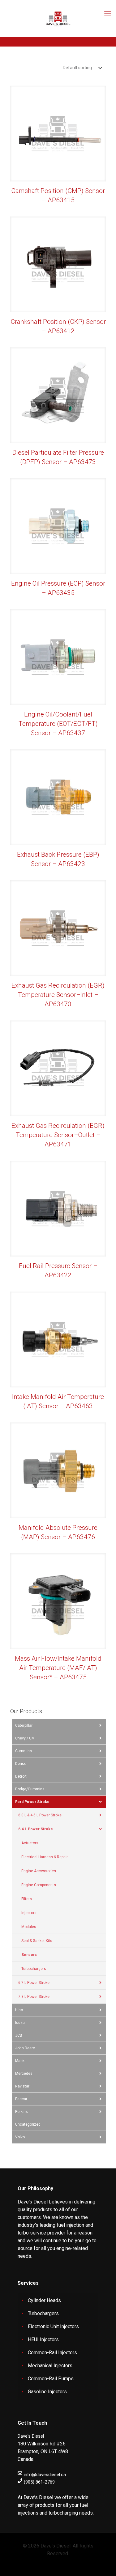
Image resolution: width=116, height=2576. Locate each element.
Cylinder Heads (44, 2300)
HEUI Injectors (43, 2339)
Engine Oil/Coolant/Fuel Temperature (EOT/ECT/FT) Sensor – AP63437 (58, 724)
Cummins (24, 1751)
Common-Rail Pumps (51, 2379)
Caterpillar (24, 1726)
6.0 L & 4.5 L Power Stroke (40, 1815)
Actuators (30, 1843)
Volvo (20, 2137)
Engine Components (39, 1885)
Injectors (29, 1913)
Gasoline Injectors (47, 2392)
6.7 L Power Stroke (34, 1983)
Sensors (29, 1955)
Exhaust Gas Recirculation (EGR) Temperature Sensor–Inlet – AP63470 (58, 995)
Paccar (21, 2099)
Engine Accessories (39, 1871)
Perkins (21, 2112)
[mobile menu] (108, 12)
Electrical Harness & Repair (45, 1857)
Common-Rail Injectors (52, 2353)
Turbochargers (34, 1969)
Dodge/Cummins (30, 1789)
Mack (20, 2061)
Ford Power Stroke (32, 1802)
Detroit (21, 1776)
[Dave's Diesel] (58, 19)
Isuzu (20, 2023)
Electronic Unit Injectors (53, 2326)
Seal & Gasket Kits (37, 1941)
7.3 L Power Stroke (34, 1997)
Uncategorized (28, 2124)
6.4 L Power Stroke (36, 1829)
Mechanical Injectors (50, 2366)
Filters (27, 1899)
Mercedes (24, 2074)
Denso (21, 1764)
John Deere (25, 2048)
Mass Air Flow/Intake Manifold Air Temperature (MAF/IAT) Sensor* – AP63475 (58, 1668)
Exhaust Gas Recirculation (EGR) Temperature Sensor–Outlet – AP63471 (58, 1135)
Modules (29, 1927)
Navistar (22, 2086)
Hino (19, 2010)
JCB (19, 2035)
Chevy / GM (25, 1738)
